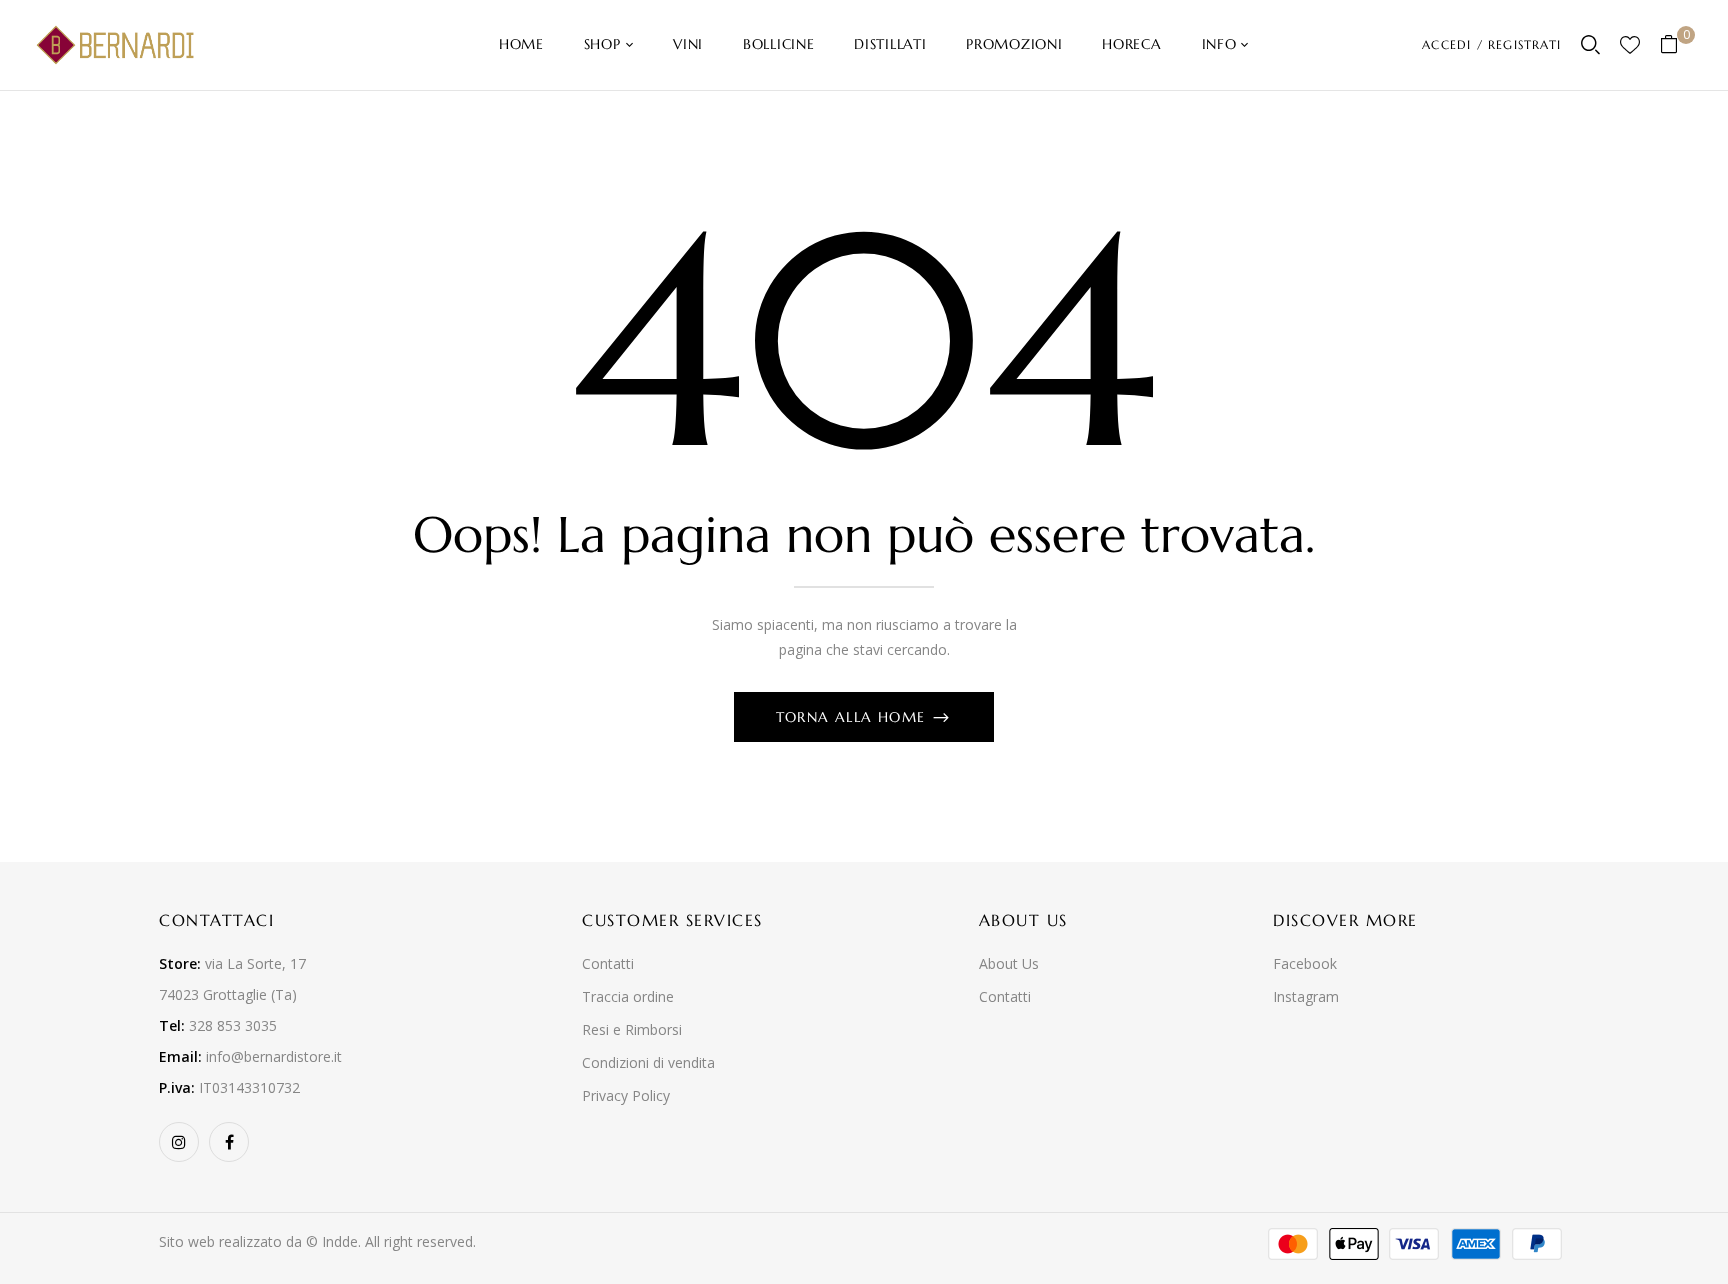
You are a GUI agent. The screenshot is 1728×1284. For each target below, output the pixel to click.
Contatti (608, 963)
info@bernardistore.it (274, 1056)
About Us (1009, 963)
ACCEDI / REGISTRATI (1491, 44)
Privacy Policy (626, 1095)
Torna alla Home (853, 717)
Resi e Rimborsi (632, 1029)
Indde (340, 1241)
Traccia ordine (628, 996)
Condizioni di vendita (648, 1062)
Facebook (1305, 963)
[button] (1676, 45)
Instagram (1306, 996)
